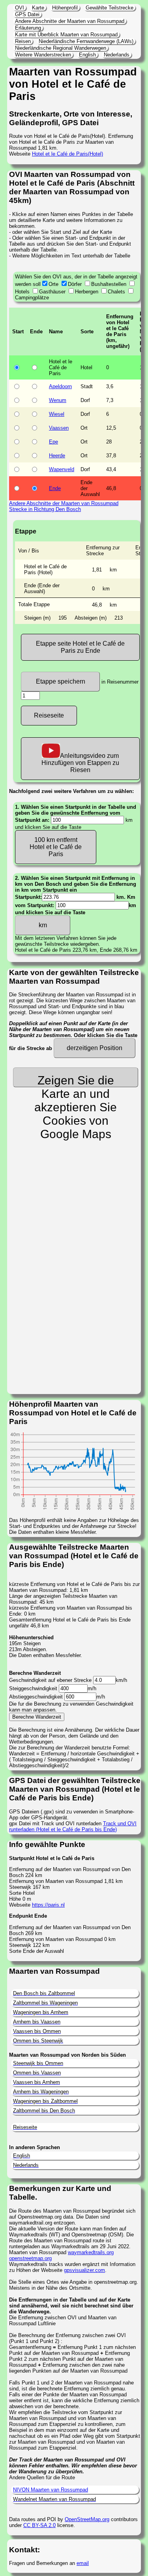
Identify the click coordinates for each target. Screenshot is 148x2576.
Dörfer (75, 284)
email (83, 2563)
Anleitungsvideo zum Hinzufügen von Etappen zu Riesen (80, 763)
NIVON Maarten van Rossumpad (51, 2490)
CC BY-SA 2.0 (39, 2525)
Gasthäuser (52, 292)
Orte (53, 284)
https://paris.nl (48, 1905)
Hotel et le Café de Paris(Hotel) (67, 154)
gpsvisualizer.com (84, 2270)
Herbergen (87, 292)
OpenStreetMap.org (87, 2519)
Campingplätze (32, 298)
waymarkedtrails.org (91, 2252)
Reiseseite (49, 715)
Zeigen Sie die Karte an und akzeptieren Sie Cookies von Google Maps (76, 1080)
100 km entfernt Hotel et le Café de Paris (56, 847)
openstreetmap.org (30, 2258)
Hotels (22, 292)
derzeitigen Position (95, 1048)
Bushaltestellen (109, 284)
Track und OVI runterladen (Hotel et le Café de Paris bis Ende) (73, 1826)
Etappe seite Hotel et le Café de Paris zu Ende (80, 647)
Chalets (116, 292)
